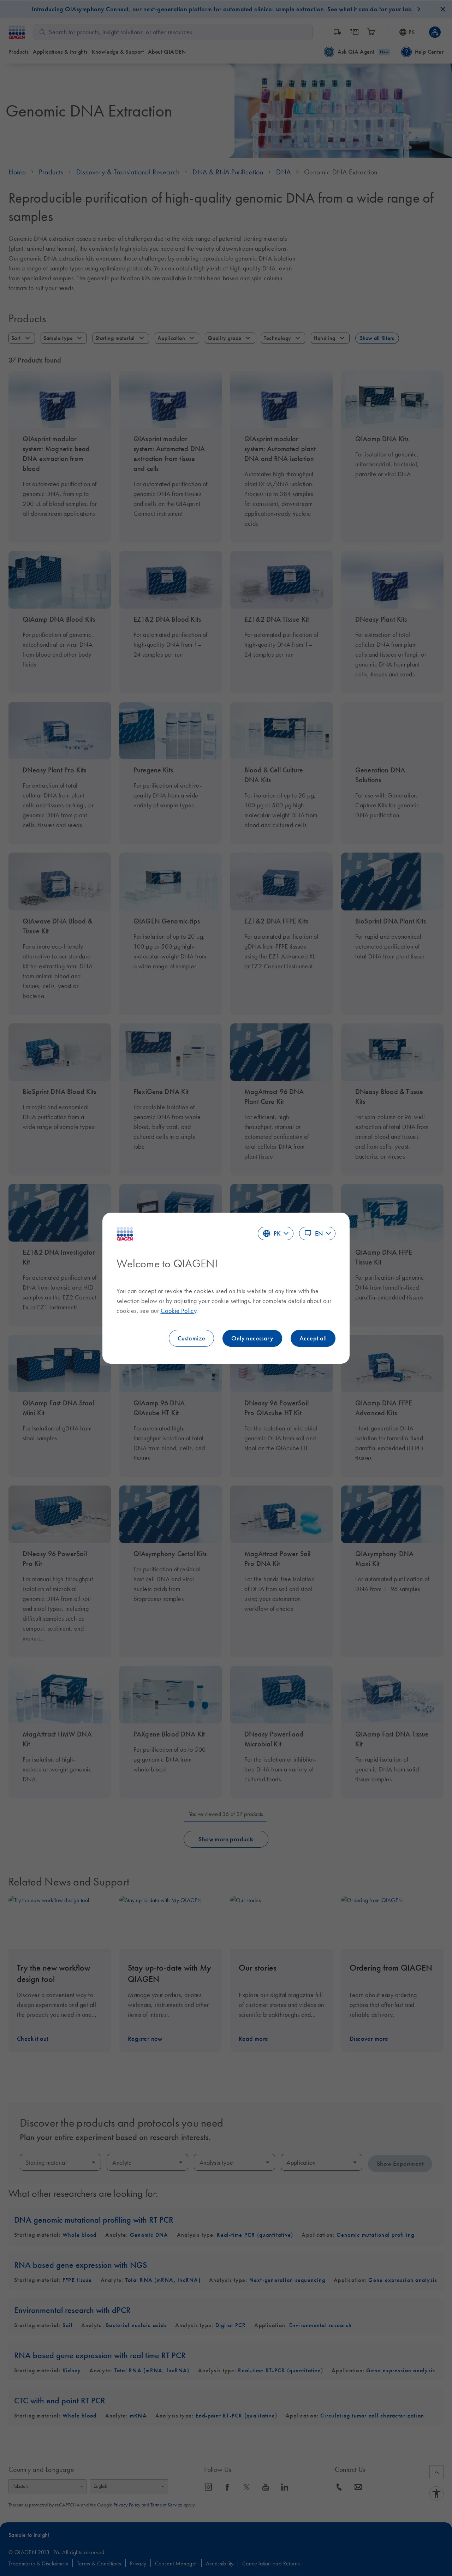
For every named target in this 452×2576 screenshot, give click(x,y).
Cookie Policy (179, 1311)
